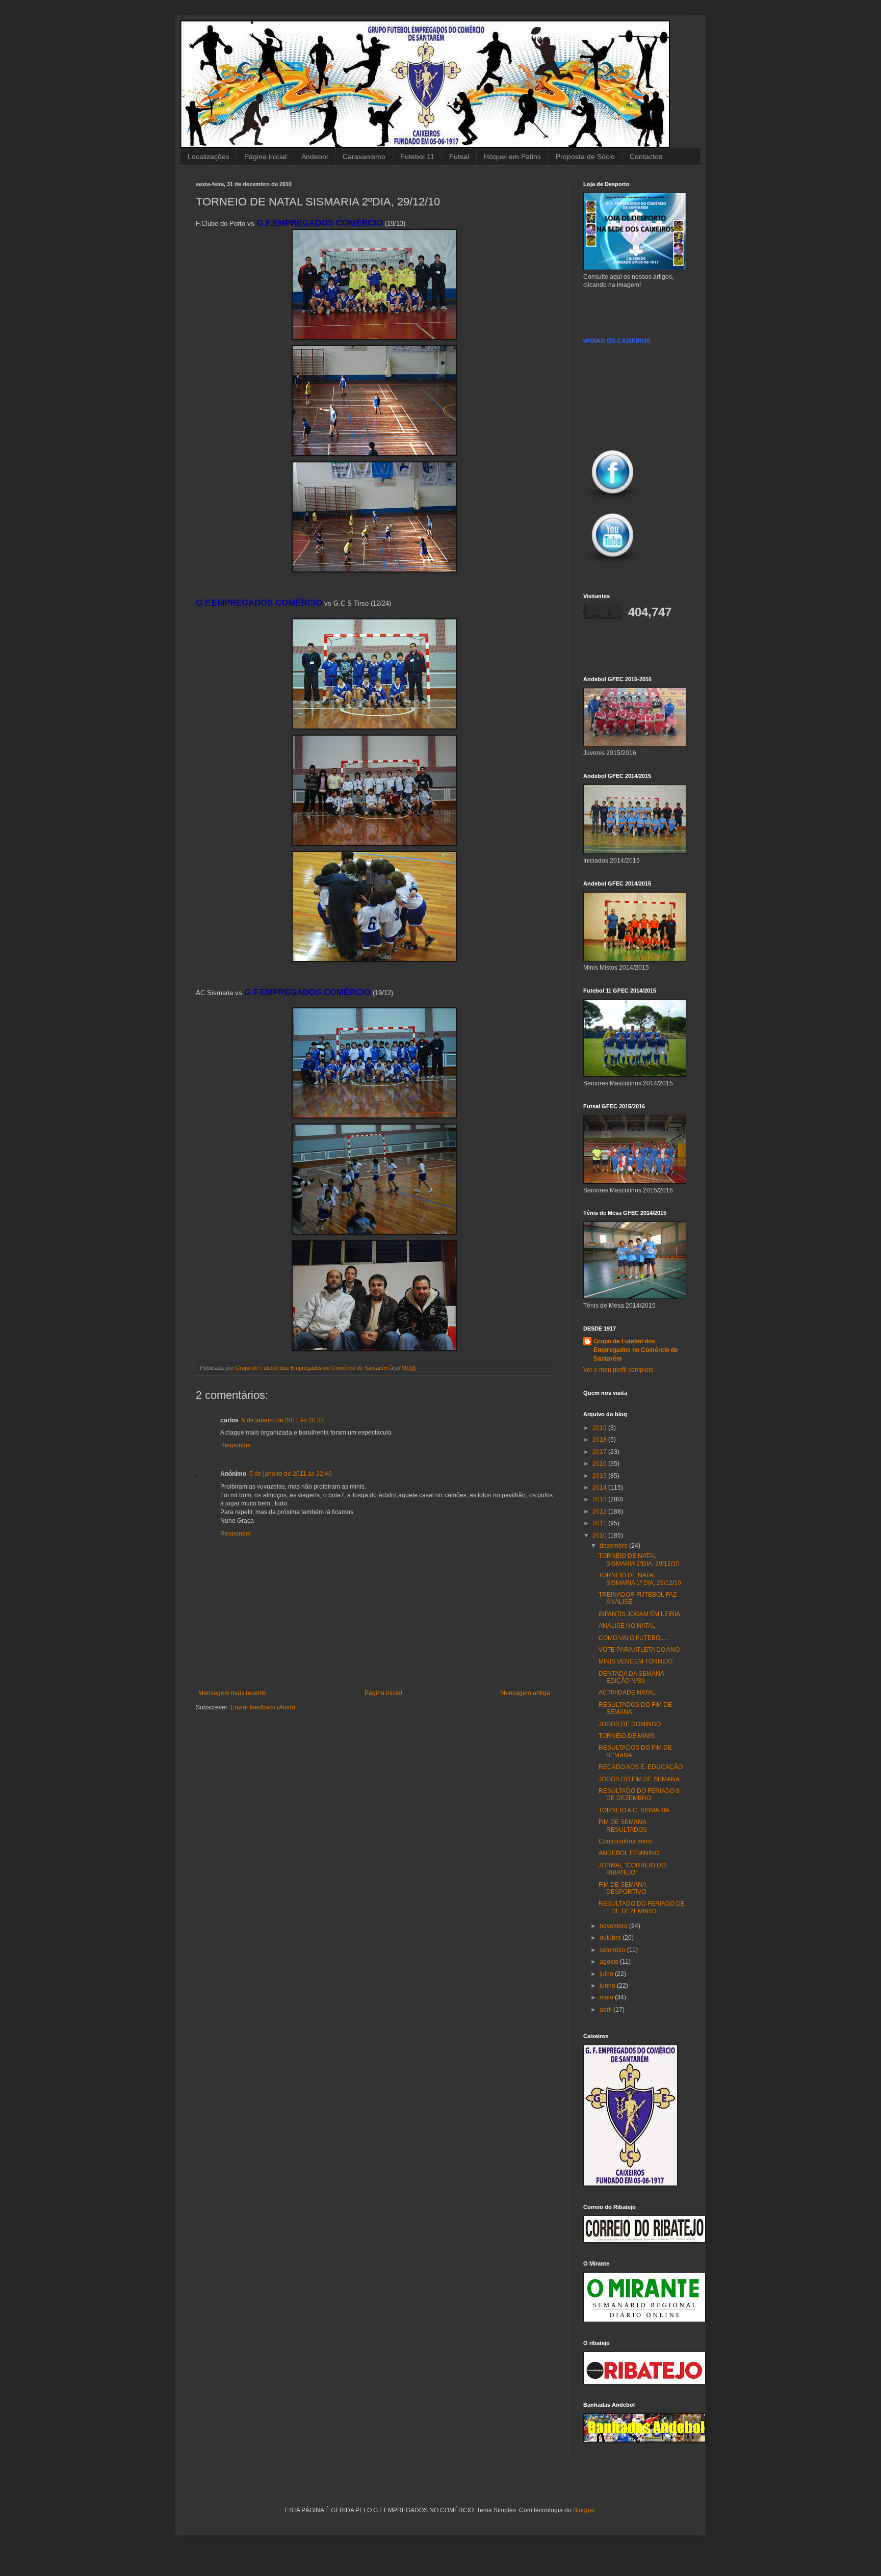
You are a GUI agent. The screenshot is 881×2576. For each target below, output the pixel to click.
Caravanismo (364, 157)
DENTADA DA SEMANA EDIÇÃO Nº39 (631, 1677)
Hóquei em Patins (512, 157)
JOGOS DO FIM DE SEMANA (639, 1779)
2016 (600, 1464)
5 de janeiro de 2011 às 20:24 (283, 1420)
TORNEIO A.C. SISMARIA (634, 1810)
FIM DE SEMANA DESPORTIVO (622, 1888)
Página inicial (265, 157)
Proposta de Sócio (585, 157)
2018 (600, 1440)
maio (607, 1997)
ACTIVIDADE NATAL (627, 1693)
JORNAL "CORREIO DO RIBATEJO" (632, 1869)
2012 (600, 1512)
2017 (600, 1452)
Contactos (646, 157)
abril (606, 2010)
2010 (600, 1536)
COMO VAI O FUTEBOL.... (634, 1638)
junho (608, 1986)
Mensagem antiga (525, 1693)
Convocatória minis (625, 1841)
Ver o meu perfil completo (618, 1370)
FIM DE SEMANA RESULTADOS (623, 1826)
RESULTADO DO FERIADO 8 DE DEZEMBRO (639, 1794)
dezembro (614, 1546)
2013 (600, 1499)
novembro (614, 1926)
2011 (600, 1523)
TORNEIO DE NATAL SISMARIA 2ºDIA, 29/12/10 (639, 1559)
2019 (600, 1428)
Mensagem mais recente (232, 1693)
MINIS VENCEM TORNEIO (636, 1661)
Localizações (209, 157)
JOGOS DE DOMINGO (630, 1724)
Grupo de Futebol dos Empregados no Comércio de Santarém (636, 1350)
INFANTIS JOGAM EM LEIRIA (639, 1614)
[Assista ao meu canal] (613, 564)
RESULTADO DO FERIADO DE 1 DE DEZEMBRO (642, 1907)
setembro (613, 1950)
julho (607, 1974)
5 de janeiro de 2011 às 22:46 (291, 1474)
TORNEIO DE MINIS (627, 1736)
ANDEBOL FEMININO (629, 1853)
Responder (236, 1445)
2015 (600, 1476)
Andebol (315, 157)
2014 (600, 1488)
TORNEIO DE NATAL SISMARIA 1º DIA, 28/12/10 (640, 1579)
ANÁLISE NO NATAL (627, 1626)
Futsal (459, 157)
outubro (611, 1938)
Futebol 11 (417, 157)
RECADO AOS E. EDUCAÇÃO (641, 1767)
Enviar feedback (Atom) (263, 1707)
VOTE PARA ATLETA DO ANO (639, 1650)
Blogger (584, 2510)
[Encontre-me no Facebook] (613, 501)
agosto (610, 1962)
